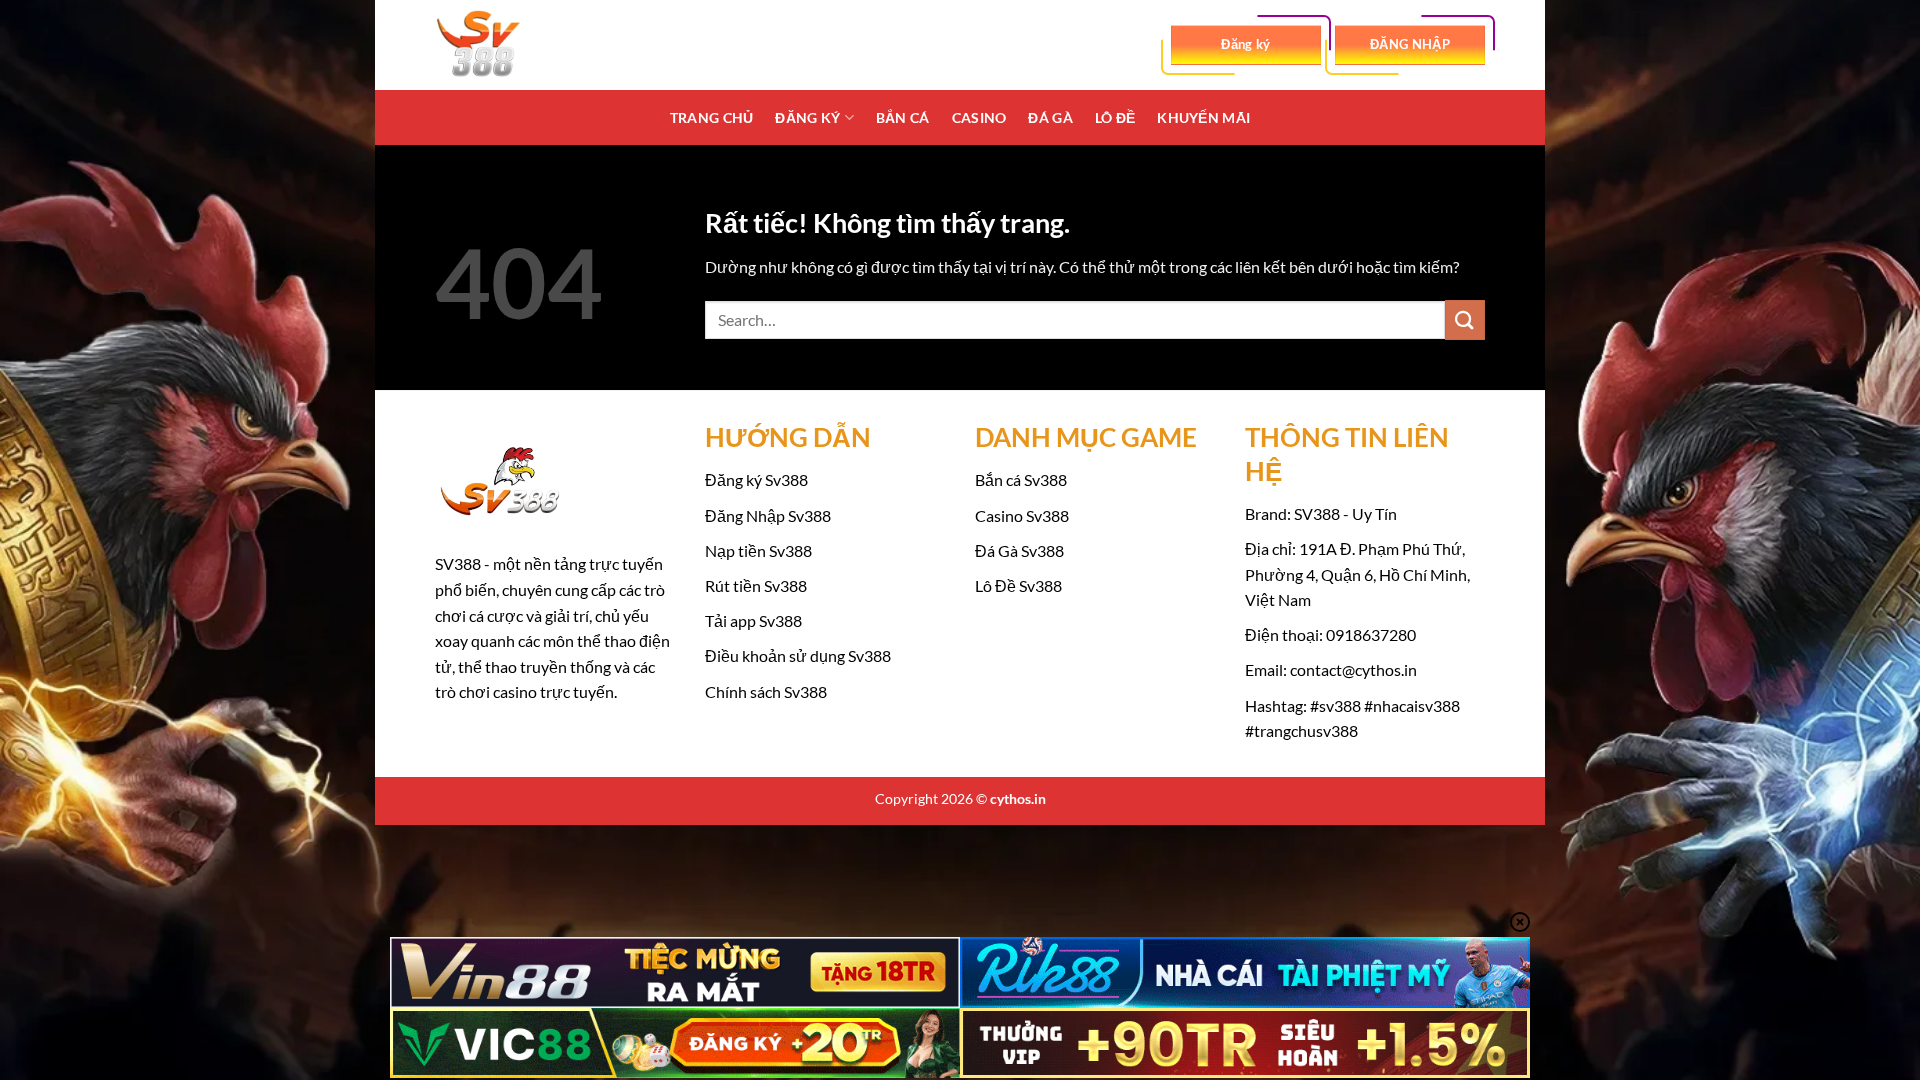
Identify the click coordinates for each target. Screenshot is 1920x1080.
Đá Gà (1050, 117)
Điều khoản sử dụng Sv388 (798, 655)
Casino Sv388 (1022, 515)
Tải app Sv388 (753, 620)
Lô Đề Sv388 (1018, 585)
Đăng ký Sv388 (756, 479)
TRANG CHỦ (712, 117)
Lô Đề (1115, 117)
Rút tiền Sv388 (756, 585)
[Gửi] (1465, 319)
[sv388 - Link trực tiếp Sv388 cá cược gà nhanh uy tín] (535, 45)
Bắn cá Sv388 (1021, 479)
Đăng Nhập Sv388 (768, 515)
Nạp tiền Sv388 (758, 550)
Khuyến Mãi (1203, 117)
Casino (979, 117)
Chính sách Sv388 (766, 691)
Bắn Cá (903, 117)
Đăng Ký (807, 117)
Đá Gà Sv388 (1019, 550)
